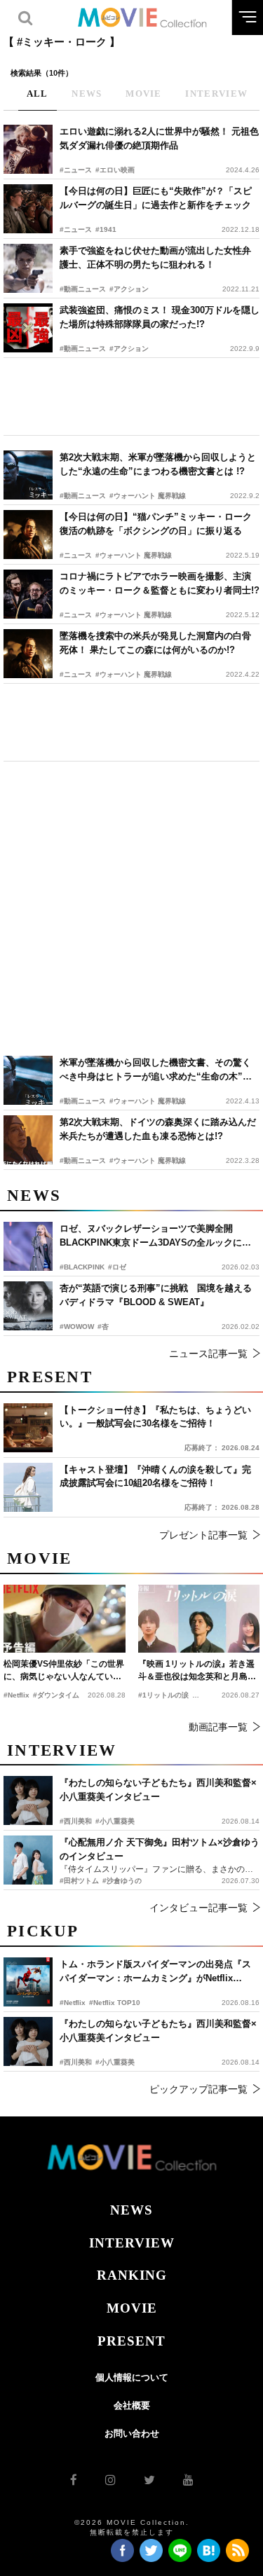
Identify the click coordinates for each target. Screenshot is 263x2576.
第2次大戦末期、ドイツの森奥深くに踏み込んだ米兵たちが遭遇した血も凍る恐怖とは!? (158, 1129)
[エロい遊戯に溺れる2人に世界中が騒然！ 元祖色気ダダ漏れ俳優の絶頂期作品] (28, 149)
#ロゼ (117, 1267)
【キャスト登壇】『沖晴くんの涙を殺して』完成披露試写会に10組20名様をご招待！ (155, 1476)
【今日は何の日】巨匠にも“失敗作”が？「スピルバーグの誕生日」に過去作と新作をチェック (156, 198)
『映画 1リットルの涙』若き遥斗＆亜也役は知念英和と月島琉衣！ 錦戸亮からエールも (197, 1671)
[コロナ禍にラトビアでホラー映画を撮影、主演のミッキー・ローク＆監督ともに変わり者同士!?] (28, 594)
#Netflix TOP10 (115, 2003)
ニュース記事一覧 (208, 1354)
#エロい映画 (115, 170)
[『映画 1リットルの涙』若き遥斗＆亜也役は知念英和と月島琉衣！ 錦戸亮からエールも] (199, 1619)
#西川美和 (76, 2062)
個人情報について (132, 2377)
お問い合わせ (132, 2433)
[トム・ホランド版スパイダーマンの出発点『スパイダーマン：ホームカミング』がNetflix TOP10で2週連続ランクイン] (28, 1982)
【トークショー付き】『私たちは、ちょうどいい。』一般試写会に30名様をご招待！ (155, 1417)
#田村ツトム (79, 1881)
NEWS (131, 2210)
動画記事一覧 (218, 1727)
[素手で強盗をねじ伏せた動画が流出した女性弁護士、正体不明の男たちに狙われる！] (28, 268)
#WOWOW (77, 1327)
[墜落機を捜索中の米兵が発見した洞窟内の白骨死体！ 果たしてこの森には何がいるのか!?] (28, 654)
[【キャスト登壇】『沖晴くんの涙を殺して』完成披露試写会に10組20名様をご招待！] (28, 1487)
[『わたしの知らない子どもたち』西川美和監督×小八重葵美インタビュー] (28, 2041)
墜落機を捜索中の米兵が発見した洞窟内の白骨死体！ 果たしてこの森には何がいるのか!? (155, 643)
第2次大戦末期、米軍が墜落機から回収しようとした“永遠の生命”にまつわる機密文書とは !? (158, 464)
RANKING (132, 2275)
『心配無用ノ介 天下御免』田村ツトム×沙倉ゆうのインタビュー (160, 1849)
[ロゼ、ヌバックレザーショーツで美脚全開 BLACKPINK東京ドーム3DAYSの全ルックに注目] (28, 1246)
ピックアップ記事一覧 (198, 2089)
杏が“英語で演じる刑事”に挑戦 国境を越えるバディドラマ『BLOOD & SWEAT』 (156, 1295)
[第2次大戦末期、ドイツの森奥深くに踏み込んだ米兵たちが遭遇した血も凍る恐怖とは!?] (28, 1140)
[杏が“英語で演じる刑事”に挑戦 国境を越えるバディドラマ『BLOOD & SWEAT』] (28, 1306)
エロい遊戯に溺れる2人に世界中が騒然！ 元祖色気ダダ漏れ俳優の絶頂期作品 (159, 138)
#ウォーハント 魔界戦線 (148, 496)
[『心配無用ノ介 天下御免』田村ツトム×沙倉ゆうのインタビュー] (28, 1860)
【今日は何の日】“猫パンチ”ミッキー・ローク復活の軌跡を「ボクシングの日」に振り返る (156, 524)
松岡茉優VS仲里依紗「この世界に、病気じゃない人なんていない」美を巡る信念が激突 (64, 1671)
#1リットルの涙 (163, 1695)
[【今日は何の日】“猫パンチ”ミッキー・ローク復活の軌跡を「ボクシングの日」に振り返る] (28, 535)
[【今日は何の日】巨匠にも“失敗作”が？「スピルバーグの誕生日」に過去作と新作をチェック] (28, 209)
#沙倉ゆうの (122, 1881)
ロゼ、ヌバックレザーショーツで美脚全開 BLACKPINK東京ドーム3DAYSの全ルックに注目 (155, 1236)
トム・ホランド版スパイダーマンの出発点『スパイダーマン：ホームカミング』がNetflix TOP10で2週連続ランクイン (155, 1972)
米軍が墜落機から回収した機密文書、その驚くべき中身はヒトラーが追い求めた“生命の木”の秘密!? (156, 1070)
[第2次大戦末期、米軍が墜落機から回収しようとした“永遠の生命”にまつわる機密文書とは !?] (28, 475)
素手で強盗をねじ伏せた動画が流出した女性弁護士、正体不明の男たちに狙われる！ (155, 257)
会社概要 (132, 2405)
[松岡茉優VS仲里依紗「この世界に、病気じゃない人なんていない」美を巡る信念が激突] (65, 1619)
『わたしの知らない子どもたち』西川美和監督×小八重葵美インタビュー (158, 2031)
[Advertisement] (131, 397)
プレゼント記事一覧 (203, 1535)
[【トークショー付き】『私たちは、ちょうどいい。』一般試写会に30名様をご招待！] (28, 1428)
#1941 (106, 229)
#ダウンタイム (56, 1695)
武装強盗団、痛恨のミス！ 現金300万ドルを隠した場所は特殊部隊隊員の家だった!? (160, 317)
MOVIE (132, 2308)
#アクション (129, 289)
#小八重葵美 (115, 2062)
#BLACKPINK (82, 1267)
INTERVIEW (132, 2243)
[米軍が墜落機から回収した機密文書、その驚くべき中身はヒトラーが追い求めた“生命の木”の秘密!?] (28, 1080)
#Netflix (73, 2003)
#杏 (103, 1327)
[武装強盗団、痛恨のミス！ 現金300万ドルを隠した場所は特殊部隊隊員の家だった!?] (28, 328)
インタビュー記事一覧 (198, 1908)
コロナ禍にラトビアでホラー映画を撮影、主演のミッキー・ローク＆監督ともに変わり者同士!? (160, 583)
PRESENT (131, 2341)
